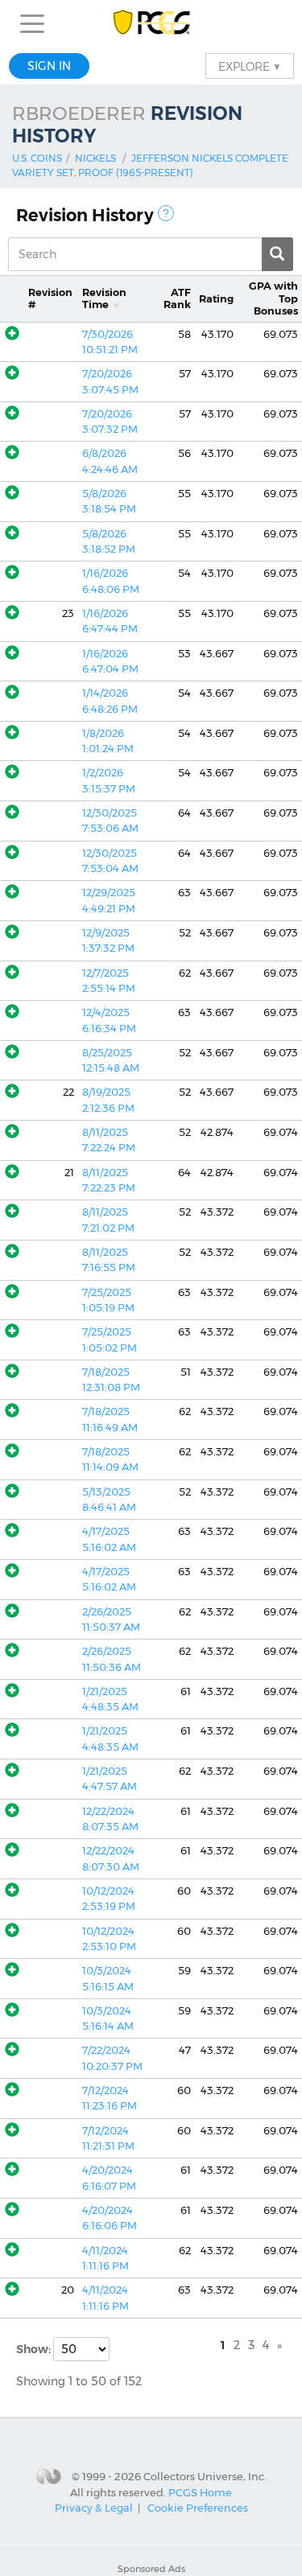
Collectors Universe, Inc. (205, 2475)
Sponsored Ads (151, 2569)
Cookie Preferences (198, 2508)
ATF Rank (177, 298)
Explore (250, 66)
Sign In (49, 66)
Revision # (50, 298)
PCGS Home (200, 2492)
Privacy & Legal (94, 2508)
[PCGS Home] (151, 24)
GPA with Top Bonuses (273, 298)
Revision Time (104, 298)
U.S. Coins (37, 158)
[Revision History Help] (166, 213)
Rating (216, 299)
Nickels (95, 158)
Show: (35, 2349)
